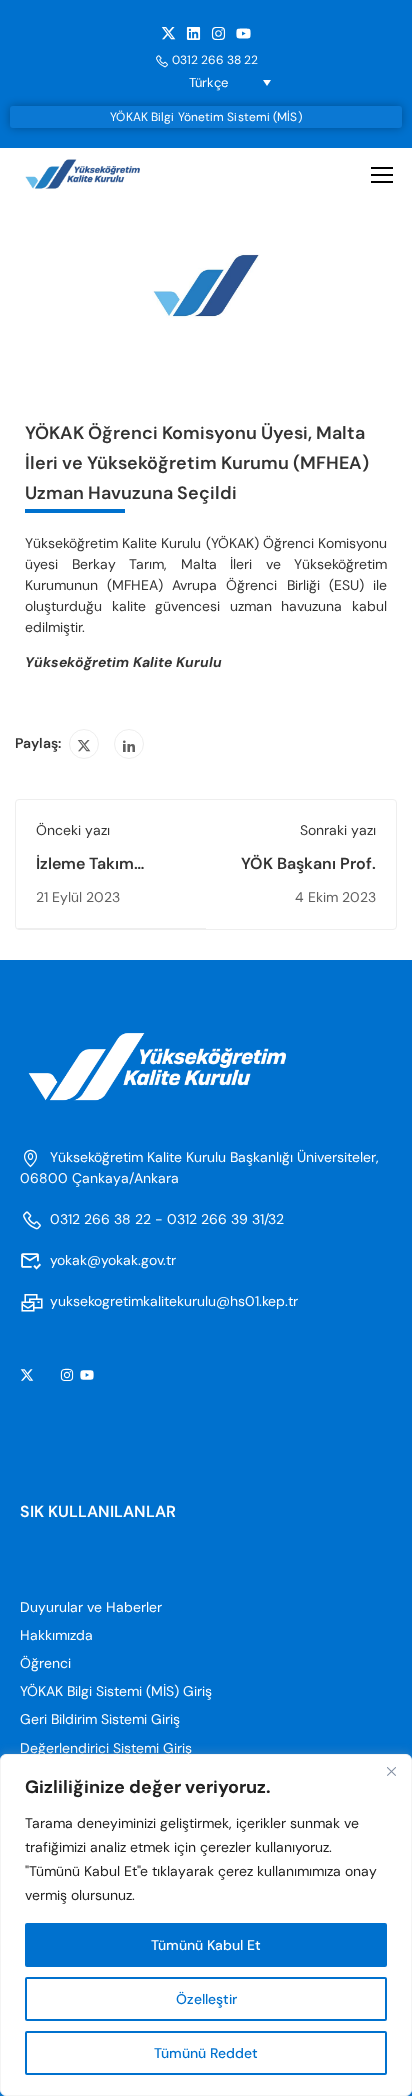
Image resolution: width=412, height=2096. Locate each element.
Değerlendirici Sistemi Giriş (106, 1748)
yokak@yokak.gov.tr (113, 1260)
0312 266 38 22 (215, 60)
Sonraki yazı (338, 830)
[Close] (391, 1771)
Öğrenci (45, 1663)
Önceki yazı (73, 830)
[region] (206, 1925)
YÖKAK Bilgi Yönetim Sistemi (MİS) (205, 117)
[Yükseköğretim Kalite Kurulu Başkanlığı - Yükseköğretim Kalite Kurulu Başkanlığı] (98, 174)
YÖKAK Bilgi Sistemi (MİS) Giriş (116, 1691)
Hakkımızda (56, 1635)
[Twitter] (84, 744)
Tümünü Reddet (206, 2053)
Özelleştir (206, 1999)
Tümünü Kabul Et (206, 1945)
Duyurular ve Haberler (91, 1607)
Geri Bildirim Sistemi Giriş (100, 1719)
